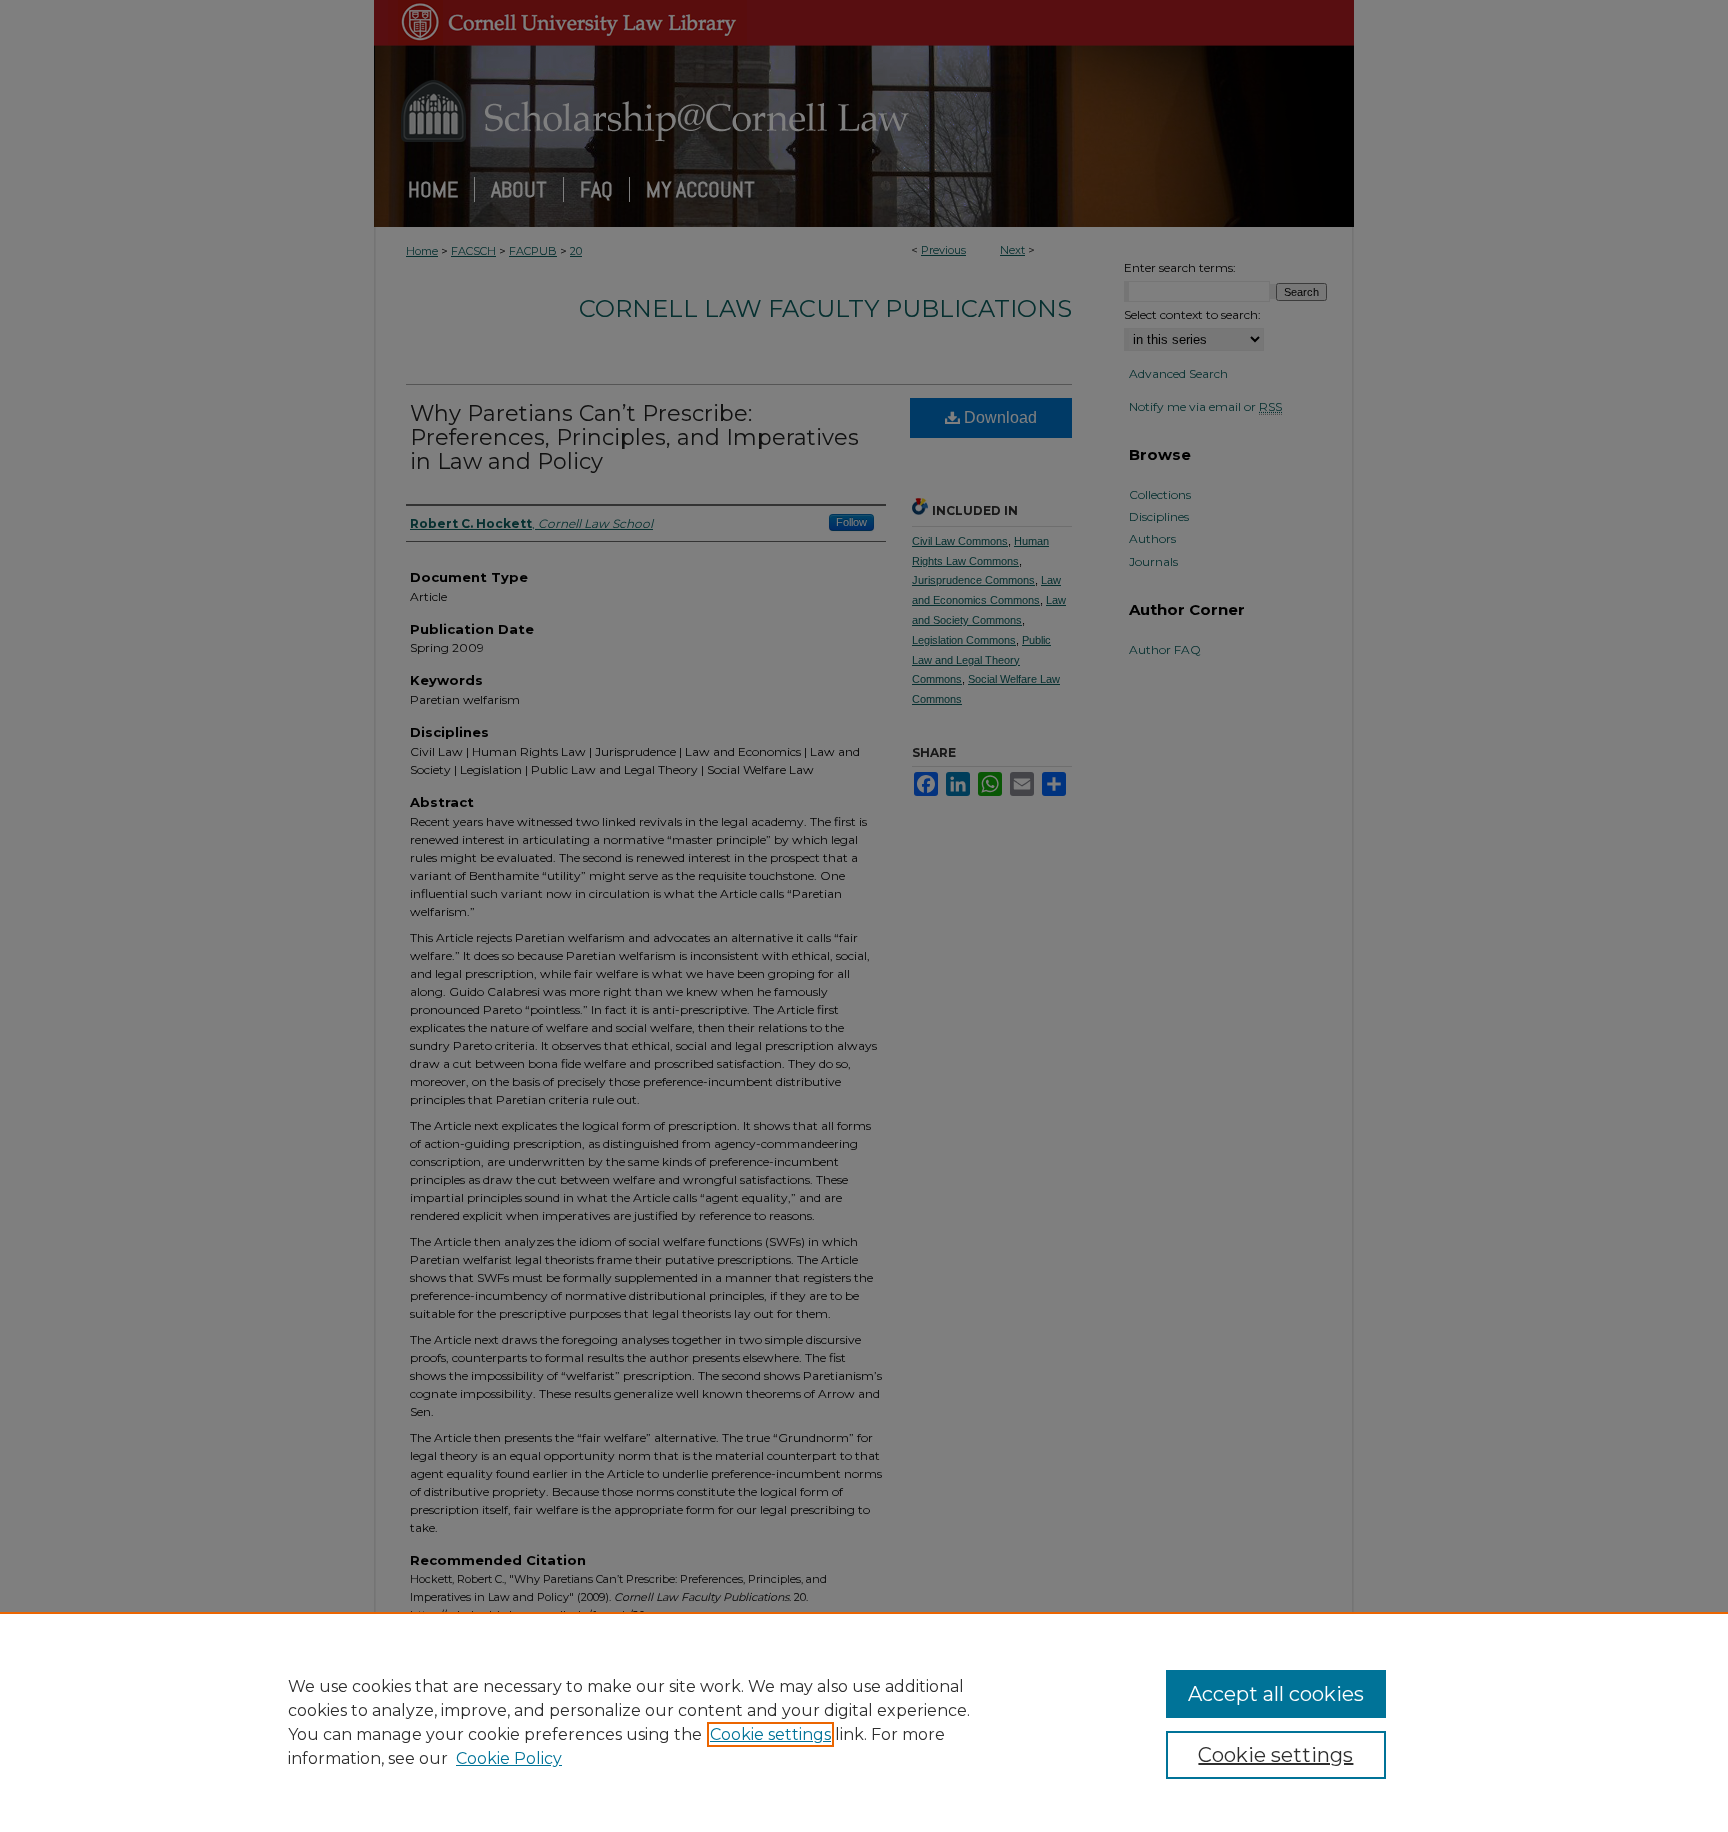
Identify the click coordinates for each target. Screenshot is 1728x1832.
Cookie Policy (509, 1758)
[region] (864, 1722)
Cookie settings (770, 1734)
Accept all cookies (1276, 1694)
